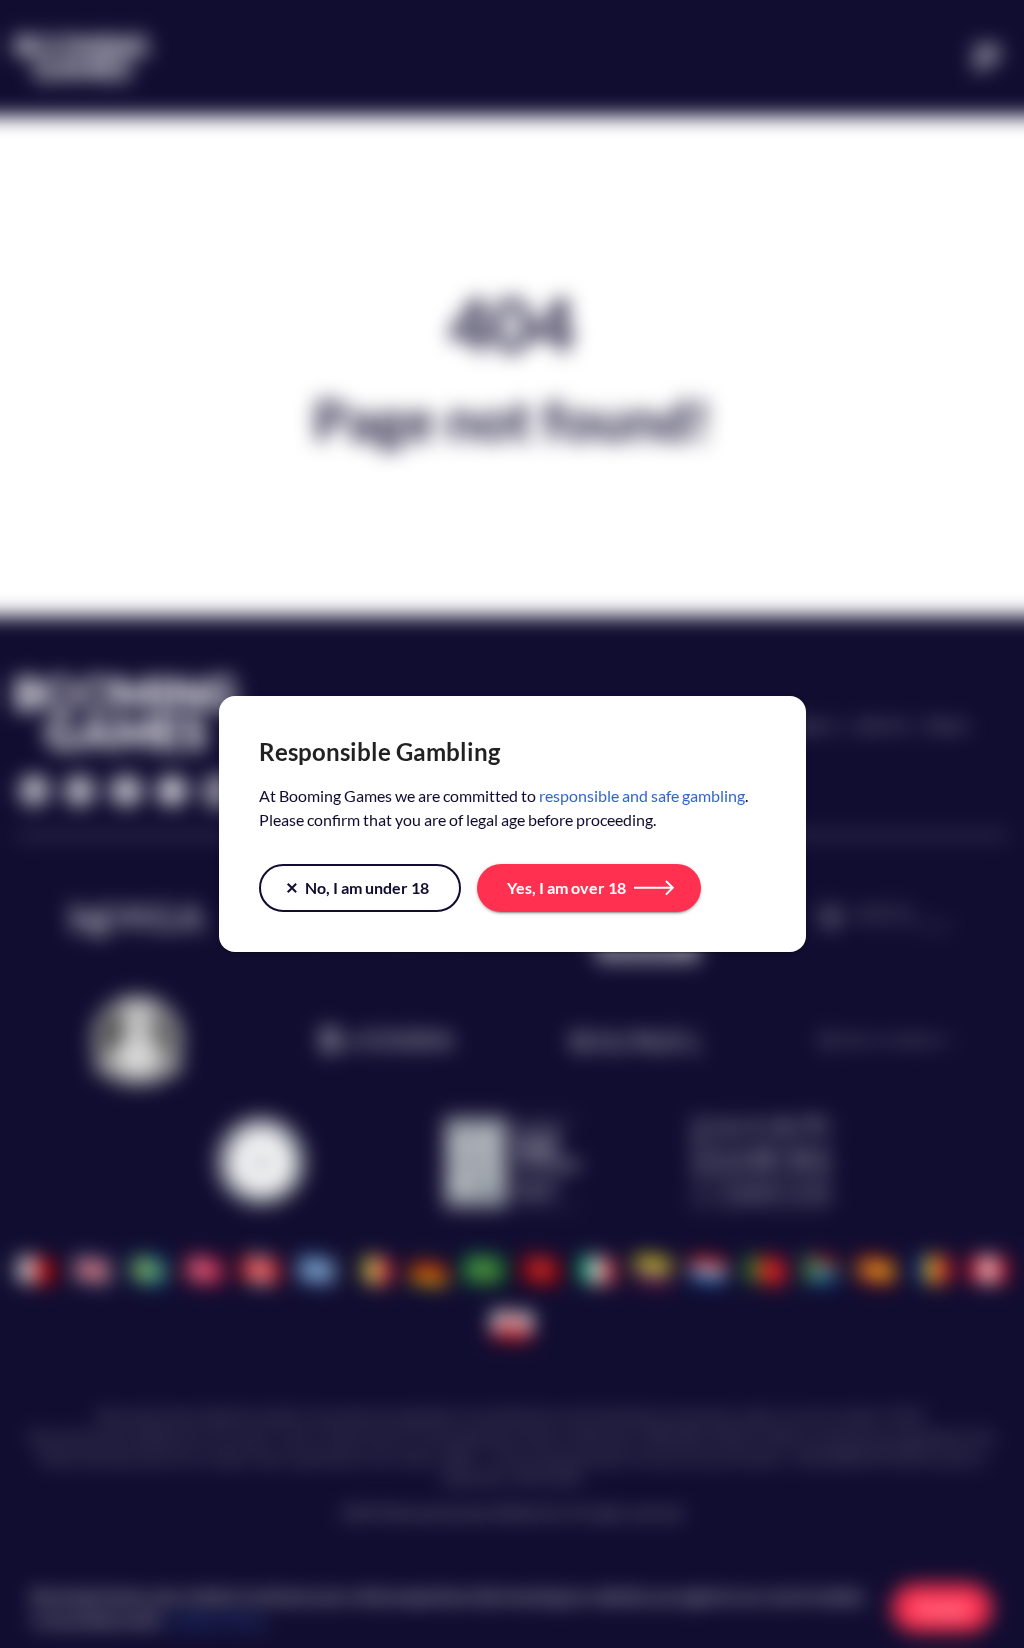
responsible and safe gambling (642, 795)
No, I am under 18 (367, 887)
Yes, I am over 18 (566, 887)
